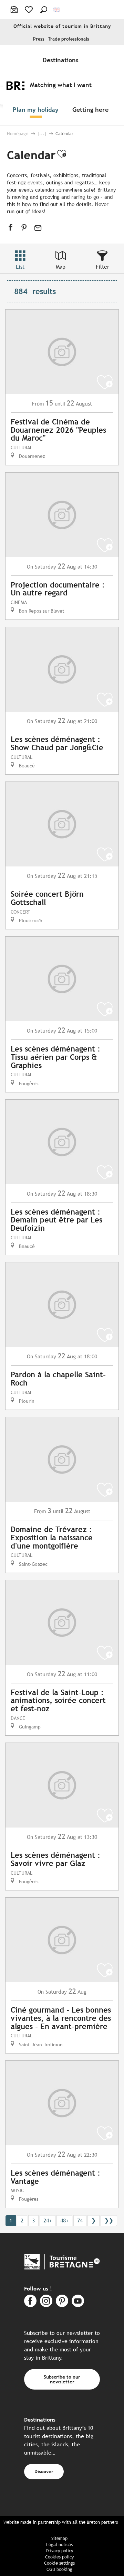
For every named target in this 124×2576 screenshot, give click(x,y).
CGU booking (59, 2569)
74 (80, 2221)
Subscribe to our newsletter (62, 2379)
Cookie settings (59, 2563)
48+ (64, 2221)
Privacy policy (60, 2551)
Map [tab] (61, 267)
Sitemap (59, 2538)
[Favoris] (29, 10)
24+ (48, 2221)
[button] (44, 10)
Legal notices (59, 2545)
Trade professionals (69, 39)
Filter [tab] (102, 267)
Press (39, 39)
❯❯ (109, 2221)
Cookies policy (59, 2557)
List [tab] (20, 267)
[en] (57, 10)
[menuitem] (62, 60)
